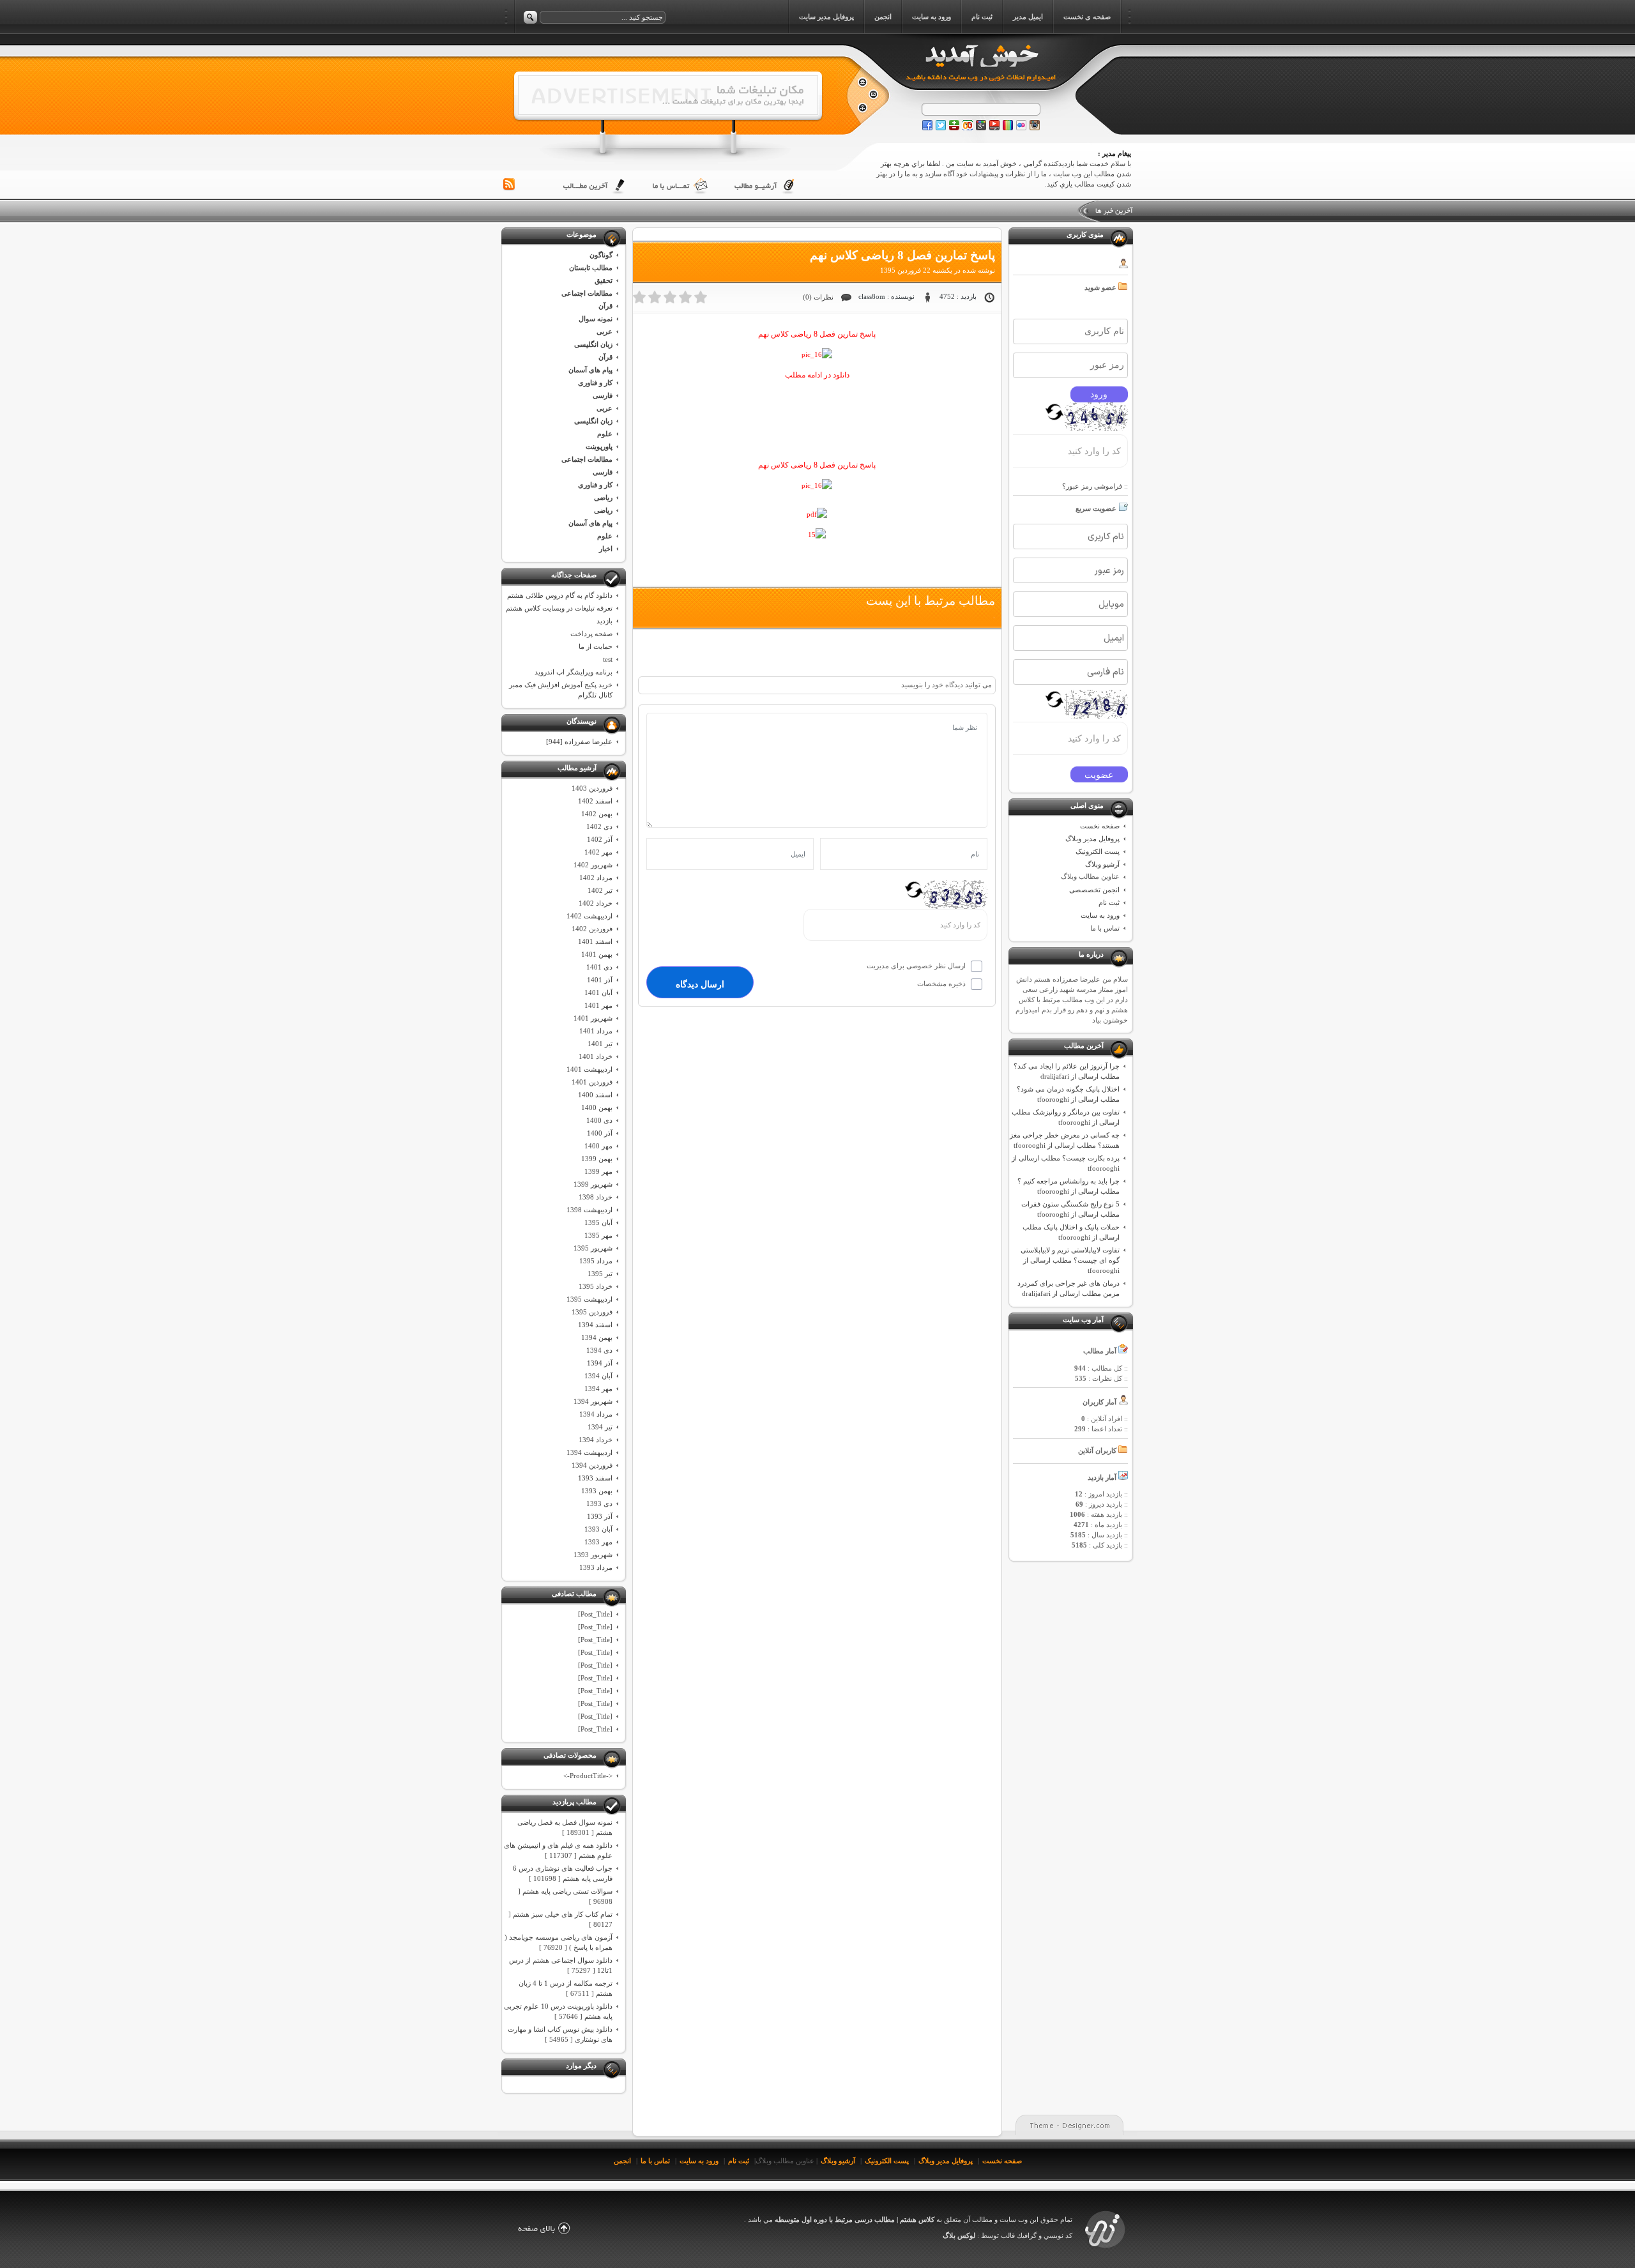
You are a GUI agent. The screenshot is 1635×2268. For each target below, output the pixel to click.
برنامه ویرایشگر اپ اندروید (574, 672)
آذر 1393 (600, 1516)
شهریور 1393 (593, 1555)
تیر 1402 (600, 890)
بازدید (605, 621)
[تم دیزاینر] (1105, 2248)
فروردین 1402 (592, 929)
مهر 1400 (598, 1146)
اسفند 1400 (595, 1095)
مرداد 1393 (596, 1567)
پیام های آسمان (590, 370)
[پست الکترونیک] (873, 95)
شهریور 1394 (593, 1401)
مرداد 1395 (596, 1261)
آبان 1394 (598, 1376)
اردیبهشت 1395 (589, 1299)
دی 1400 (599, 1120)
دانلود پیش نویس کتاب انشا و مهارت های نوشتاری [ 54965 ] (560, 2034)
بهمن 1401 (597, 954)
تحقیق (604, 280)
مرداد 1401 (596, 1031)
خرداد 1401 (596, 1056)
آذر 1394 (600, 1363)
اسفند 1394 (595, 1325)
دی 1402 (599, 826)
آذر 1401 (600, 980)
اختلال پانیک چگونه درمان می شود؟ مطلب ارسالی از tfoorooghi (1068, 1094)
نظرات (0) (818, 297)
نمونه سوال (596, 319)
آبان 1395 (598, 1222)
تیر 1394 (600, 1427)
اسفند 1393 (595, 1478)
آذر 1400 (600, 1133)
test (608, 659)
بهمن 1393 (597, 1491)
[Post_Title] (595, 1614)
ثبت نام (1109, 902)
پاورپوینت (599, 446)
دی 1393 (599, 1503)
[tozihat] (668, 112)
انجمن (622, 2161)
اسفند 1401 (595, 941)
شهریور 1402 (593, 865)
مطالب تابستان (591, 268)
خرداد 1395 (596, 1286)
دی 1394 (599, 1350)
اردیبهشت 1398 (589, 1210)
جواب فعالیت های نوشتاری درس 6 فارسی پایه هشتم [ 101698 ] (563, 1873)
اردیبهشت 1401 (589, 1069)
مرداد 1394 (596, 1414)
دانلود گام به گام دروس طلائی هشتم (560, 595)
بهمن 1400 (597, 1107)
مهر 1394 (598, 1389)
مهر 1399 (598, 1171)
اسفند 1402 (595, 801)
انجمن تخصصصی (1094, 890)
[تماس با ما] (680, 186)
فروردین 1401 (592, 1082)
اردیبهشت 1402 (589, 916)
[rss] (509, 185)
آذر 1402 (600, 839)
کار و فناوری (595, 383)
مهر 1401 (598, 1005)
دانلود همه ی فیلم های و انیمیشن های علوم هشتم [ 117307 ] (558, 1850)
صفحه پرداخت (591, 634)
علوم (605, 434)
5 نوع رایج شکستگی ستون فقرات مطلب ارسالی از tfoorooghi (1070, 1209)
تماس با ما (1105, 928)
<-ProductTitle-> (588, 1776)
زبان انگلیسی (593, 344)
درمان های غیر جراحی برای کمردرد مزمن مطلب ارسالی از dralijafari (1068, 1288)
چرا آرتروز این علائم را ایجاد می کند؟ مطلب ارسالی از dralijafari (1067, 1071)
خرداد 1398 (596, 1197)
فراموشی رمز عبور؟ (1092, 486)
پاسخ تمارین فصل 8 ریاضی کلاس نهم (902, 255)
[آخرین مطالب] (595, 186)
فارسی (603, 395)
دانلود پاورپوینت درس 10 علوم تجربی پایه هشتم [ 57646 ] (558, 2011)
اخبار (606, 549)
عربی (605, 331)
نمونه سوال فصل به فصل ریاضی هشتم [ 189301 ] (565, 1827)
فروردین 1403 (592, 788)
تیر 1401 (600, 1044)
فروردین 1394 (592, 1465)
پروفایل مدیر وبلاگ (1092, 839)
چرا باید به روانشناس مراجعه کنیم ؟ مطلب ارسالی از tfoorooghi (1068, 1186)
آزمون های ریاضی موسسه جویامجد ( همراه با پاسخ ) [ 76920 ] (559, 1942)
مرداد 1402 (596, 878)
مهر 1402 (598, 852)
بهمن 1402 (597, 814)
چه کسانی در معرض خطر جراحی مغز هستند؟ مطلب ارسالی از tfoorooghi (1065, 1140)
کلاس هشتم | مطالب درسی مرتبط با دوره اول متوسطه (854, 2219)
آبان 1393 (598, 1529)
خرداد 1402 (596, 903)
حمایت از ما (596, 646)
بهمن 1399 (597, 1159)
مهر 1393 (598, 1542)
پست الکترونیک (1098, 851)
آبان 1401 (598, 993)
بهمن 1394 (597, 1337)
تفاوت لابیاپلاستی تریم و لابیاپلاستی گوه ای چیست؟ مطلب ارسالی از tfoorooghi (1070, 1260)
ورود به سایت (1100, 915)
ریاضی (603, 498)
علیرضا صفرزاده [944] (579, 742)
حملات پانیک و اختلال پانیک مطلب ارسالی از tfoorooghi (1071, 1232)
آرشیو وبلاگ (1102, 864)
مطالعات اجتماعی (587, 293)
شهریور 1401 (593, 1018)
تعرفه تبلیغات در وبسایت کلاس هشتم (559, 608)
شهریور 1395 (593, 1248)
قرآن (605, 306)
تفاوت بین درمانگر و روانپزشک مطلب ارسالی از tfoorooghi (1066, 1117)
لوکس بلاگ (959, 2235)
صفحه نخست (1100, 826)
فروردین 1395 (592, 1312)
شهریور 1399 (593, 1184)
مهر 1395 (598, 1235)
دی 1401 (599, 967)
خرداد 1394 (596, 1440)
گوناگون (601, 255)
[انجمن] (862, 108)
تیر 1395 (600, 1274)
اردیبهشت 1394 (589, 1452)
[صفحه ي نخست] (862, 83)
